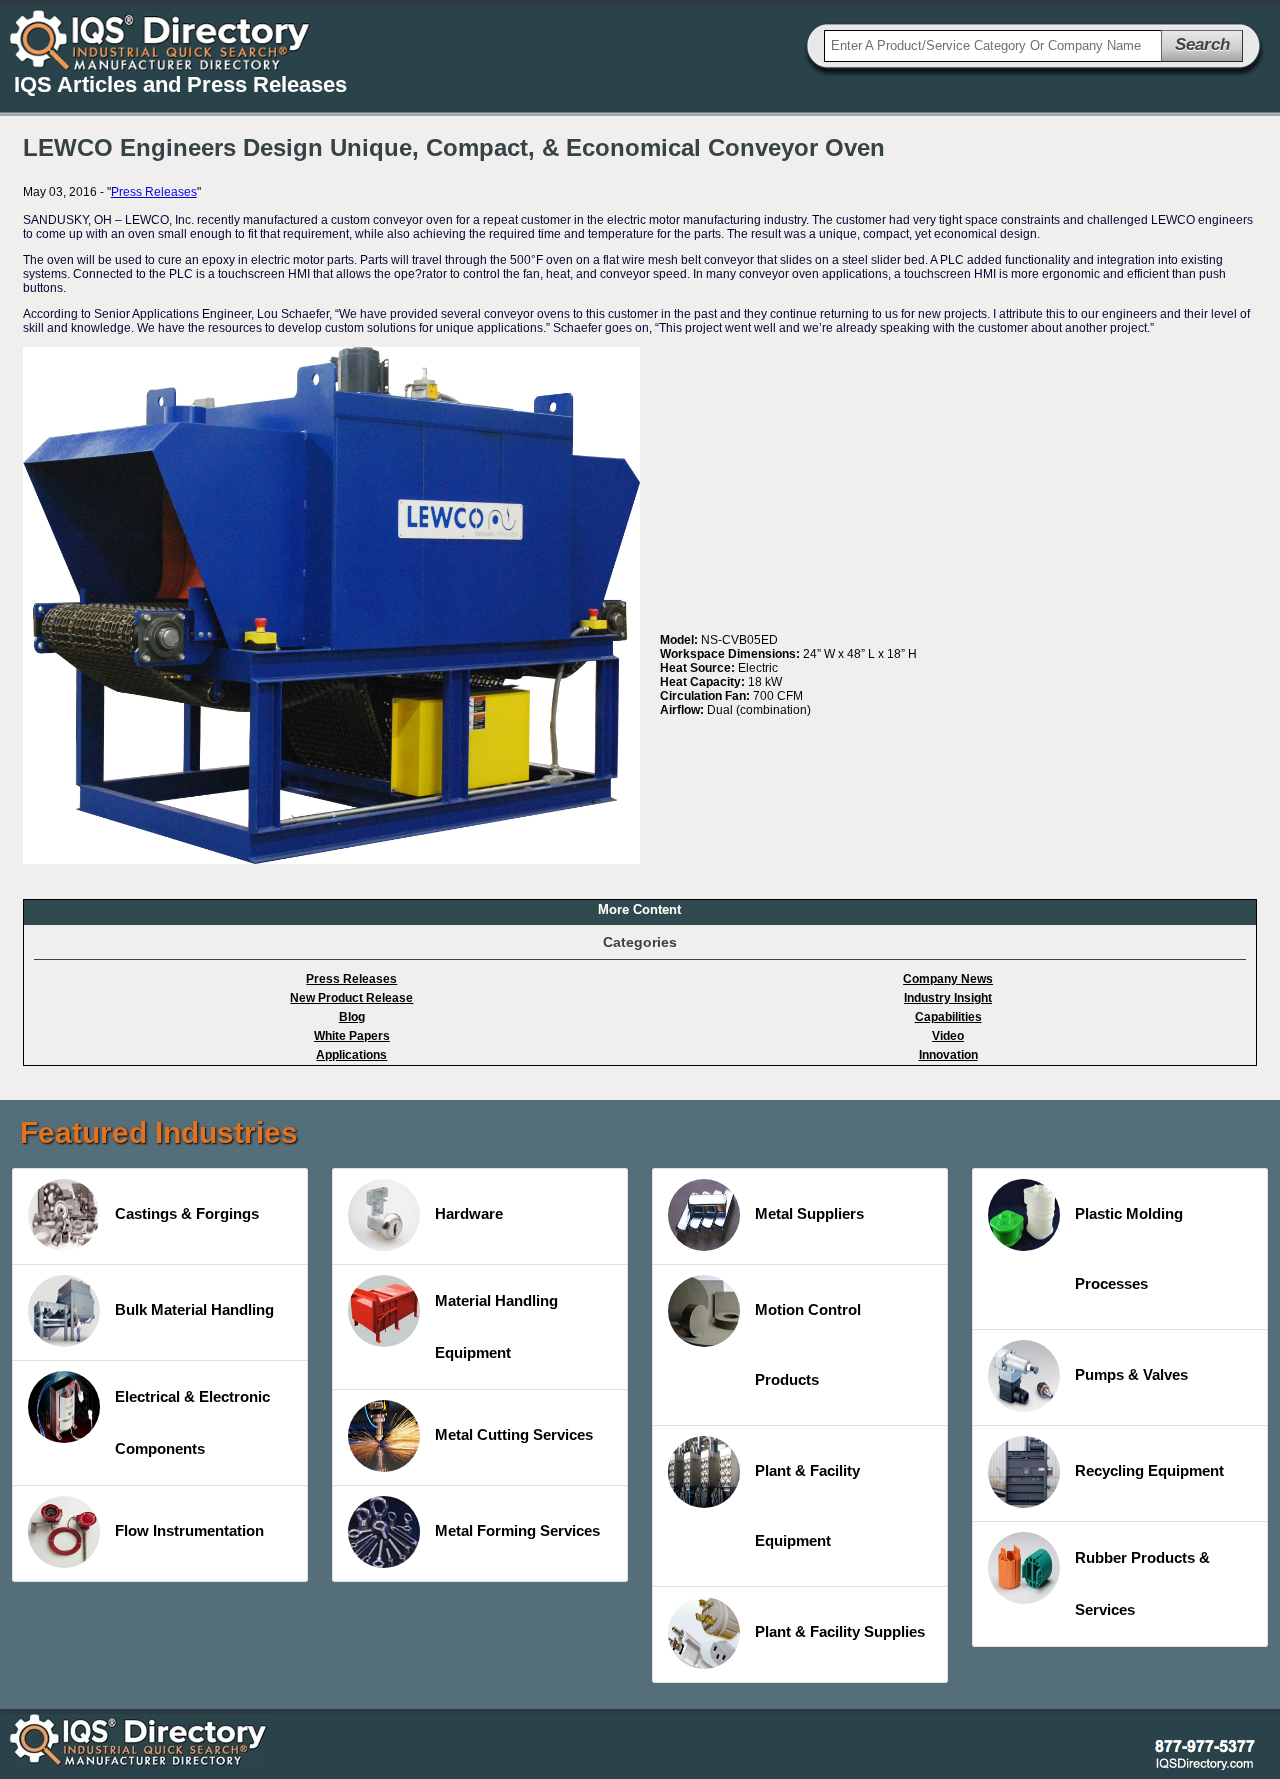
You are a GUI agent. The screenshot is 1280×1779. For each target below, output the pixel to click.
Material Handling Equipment (496, 1326)
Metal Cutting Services (514, 1434)
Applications (351, 1055)
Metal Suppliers (809, 1213)
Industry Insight (948, 998)
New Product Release (351, 998)
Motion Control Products (808, 1344)
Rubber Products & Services (1142, 1583)
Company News (948, 979)
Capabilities (948, 1017)
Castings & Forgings (187, 1213)
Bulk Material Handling (194, 1309)
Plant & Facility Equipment (807, 1505)
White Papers (352, 1036)
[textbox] (993, 46)
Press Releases (154, 192)
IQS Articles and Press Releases (180, 84)
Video (948, 1036)
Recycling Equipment (1149, 1470)
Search (1202, 44)
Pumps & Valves (1131, 1374)
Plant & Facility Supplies (840, 1631)
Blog (352, 1017)
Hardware (469, 1213)
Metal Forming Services (517, 1530)
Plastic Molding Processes (1129, 1248)
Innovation (948, 1055)
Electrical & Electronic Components (192, 1422)
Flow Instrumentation (189, 1530)
